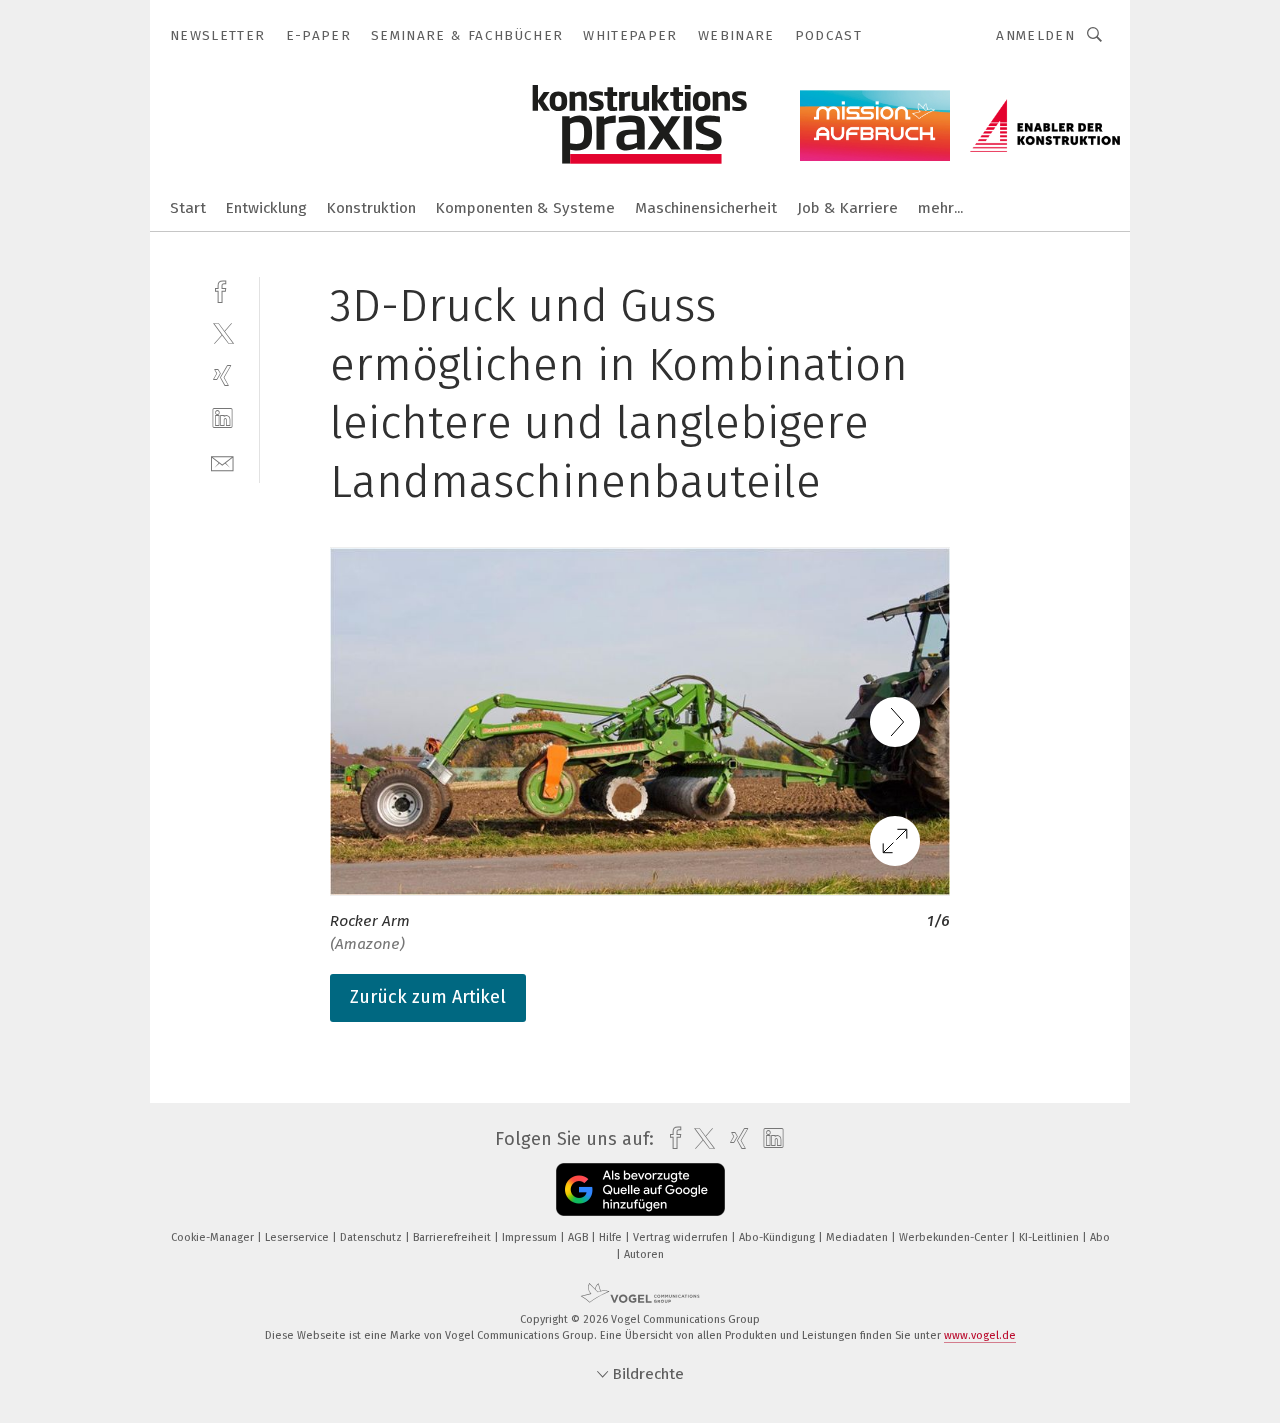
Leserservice (298, 1237)
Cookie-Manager (214, 1237)
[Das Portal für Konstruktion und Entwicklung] (188, 206)
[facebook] (222, 289)
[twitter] (222, 332)
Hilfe (612, 1237)
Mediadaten (858, 1237)
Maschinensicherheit (706, 208)
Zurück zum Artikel (428, 997)
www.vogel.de (980, 1335)
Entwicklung (266, 208)
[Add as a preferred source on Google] (640, 1189)
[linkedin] (222, 418)
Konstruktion (371, 208)
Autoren (644, 1254)
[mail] (222, 461)
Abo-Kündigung (778, 1237)
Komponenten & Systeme (525, 208)
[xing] (222, 375)
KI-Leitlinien (1050, 1237)
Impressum (531, 1237)
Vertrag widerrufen (682, 1237)
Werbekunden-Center (955, 1237)
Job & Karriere (847, 208)
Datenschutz (372, 1237)
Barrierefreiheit (453, 1237)
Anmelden (1035, 35)
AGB (579, 1237)
